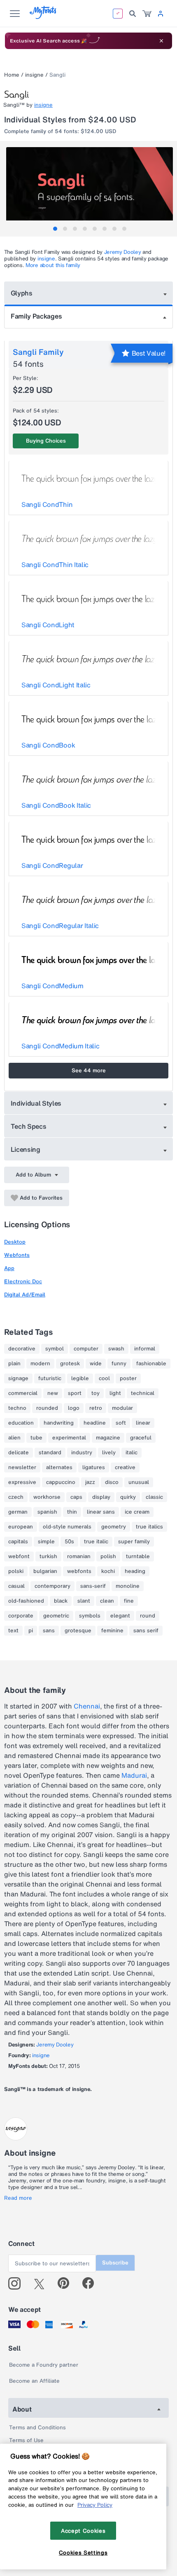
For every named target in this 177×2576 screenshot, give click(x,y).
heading (135, 1571)
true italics (149, 1527)
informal (145, 1349)
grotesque (78, 1631)
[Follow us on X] (42, 2283)
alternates (59, 1467)
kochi (108, 1571)
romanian (79, 1556)
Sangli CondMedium (52, 986)
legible (80, 1378)
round (148, 1616)
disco (112, 1482)
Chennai (87, 1706)
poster (128, 1378)
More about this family (53, 265)
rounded (47, 1408)
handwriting (59, 1423)
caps (76, 1497)
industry (82, 1453)
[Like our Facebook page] (92, 2283)
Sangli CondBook (48, 745)
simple (46, 1542)
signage (18, 1378)
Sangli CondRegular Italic (60, 926)
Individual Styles (36, 1103)
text (13, 1631)
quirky (128, 1497)
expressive (22, 1482)
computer (86, 1349)
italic (132, 1453)
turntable (138, 1556)
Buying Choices (46, 441)
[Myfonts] (43, 17)
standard (50, 1453)
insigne (34, 75)
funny (119, 1364)
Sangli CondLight (48, 625)
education (21, 1423)
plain (14, 1364)
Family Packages (36, 316)
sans (49, 1631)
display (101, 1497)
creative (125, 1467)
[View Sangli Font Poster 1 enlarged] (90, 189)
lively (109, 1453)
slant (84, 1601)
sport (75, 1393)
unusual (139, 1482)
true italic (96, 1542)
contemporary (52, 1586)
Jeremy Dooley (123, 252)
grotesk (70, 1364)
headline (95, 1423)
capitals (18, 1542)
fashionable (151, 1364)
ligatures (94, 1467)
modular (122, 1408)
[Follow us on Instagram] (17, 2283)
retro (96, 1408)
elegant (120, 1616)
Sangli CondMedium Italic (60, 1046)
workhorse (47, 1497)
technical (143, 1393)
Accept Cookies (83, 2531)
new (53, 1393)
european (21, 1527)
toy (95, 1393)
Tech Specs (29, 1126)
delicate (19, 1453)
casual (16, 1586)
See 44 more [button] (89, 1070)
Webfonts (17, 1255)
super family (134, 1542)
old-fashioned (26, 1601)
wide (96, 1364)
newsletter (22, 1467)
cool (104, 1378)
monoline (128, 1586)
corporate (21, 1616)
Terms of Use (26, 2440)
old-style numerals (67, 1527)
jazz (90, 1482)
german (18, 1512)
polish (108, 1556)
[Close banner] (161, 41)
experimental (69, 1438)
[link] (147, 14)
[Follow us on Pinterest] (67, 2283)
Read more (18, 2198)
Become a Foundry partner (44, 2365)
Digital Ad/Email (25, 1295)
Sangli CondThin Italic (55, 565)
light (115, 1393)
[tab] (55, 229)
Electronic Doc (23, 1281)
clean (107, 1601)
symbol (55, 1349)
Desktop (15, 1242)
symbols (90, 1616)
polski (16, 1571)
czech (16, 1497)
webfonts (79, 1571)
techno (17, 1408)
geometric (56, 1616)
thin (72, 1512)
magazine (108, 1438)
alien (14, 1438)
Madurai (134, 1775)
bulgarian (45, 1571)
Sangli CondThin (47, 504)
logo (74, 1408)
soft (121, 1423)
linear (143, 1423)
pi (31, 1631)
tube (36, 1438)
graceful (141, 1438)
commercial (23, 1393)
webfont (19, 1556)
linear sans (101, 1512)
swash (116, 1349)
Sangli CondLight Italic (56, 685)
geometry (114, 1527)
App (9, 1268)
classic (154, 1497)
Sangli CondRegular (52, 865)
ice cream (137, 1512)
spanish (47, 1512)
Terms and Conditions (37, 2427)
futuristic (50, 1378)
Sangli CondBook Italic (56, 805)
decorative (22, 1349)
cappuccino (61, 1482)
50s (69, 1542)
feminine (112, 1631)
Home (12, 75)
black (61, 1601)
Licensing (26, 1149)
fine (129, 1601)
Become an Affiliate (34, 2381)
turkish (48, 1556)
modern (40, 1364)
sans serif (146, 1631)
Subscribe (115, 2263)
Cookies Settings (83, 2553)
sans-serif (93, 1586)
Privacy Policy (95, 2505)
